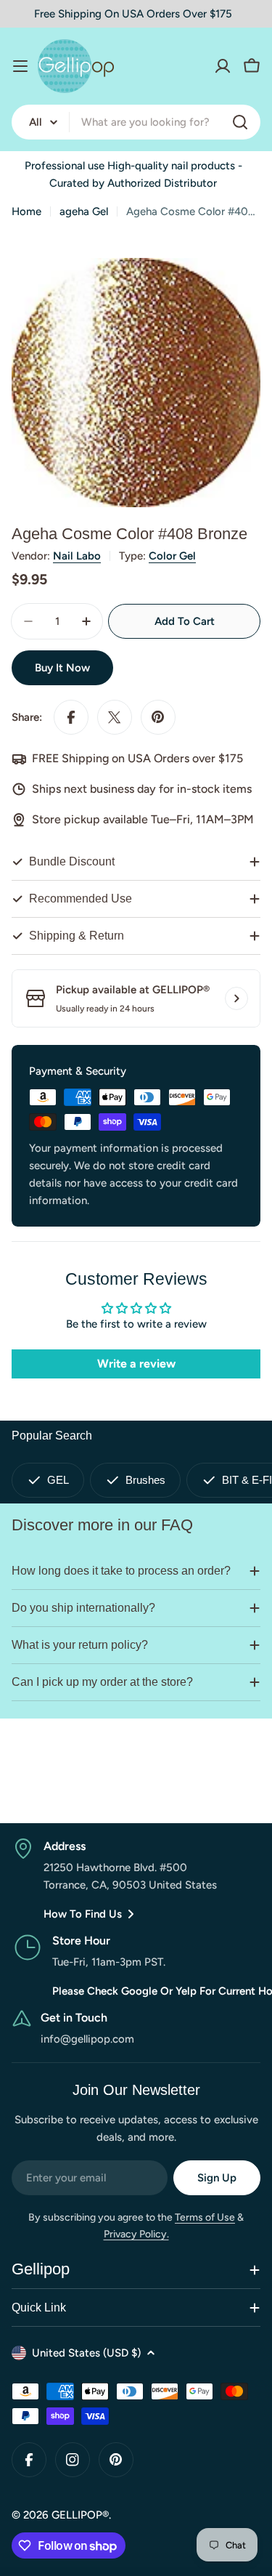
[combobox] (136, 122)
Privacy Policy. (136, 2234)
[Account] (223, 66)
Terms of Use (205, 2217)
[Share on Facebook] (71, 717)
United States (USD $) (86, 2353)
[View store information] (236, 998)
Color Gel (172, 556)
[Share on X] (115, 717)
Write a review (136, 1364)
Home (26, 211)
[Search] (240, 122)
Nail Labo (77, 556)
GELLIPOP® (80, 2515)
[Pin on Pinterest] (158, 717)
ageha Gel (84, 211)
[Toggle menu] (20, 66)
